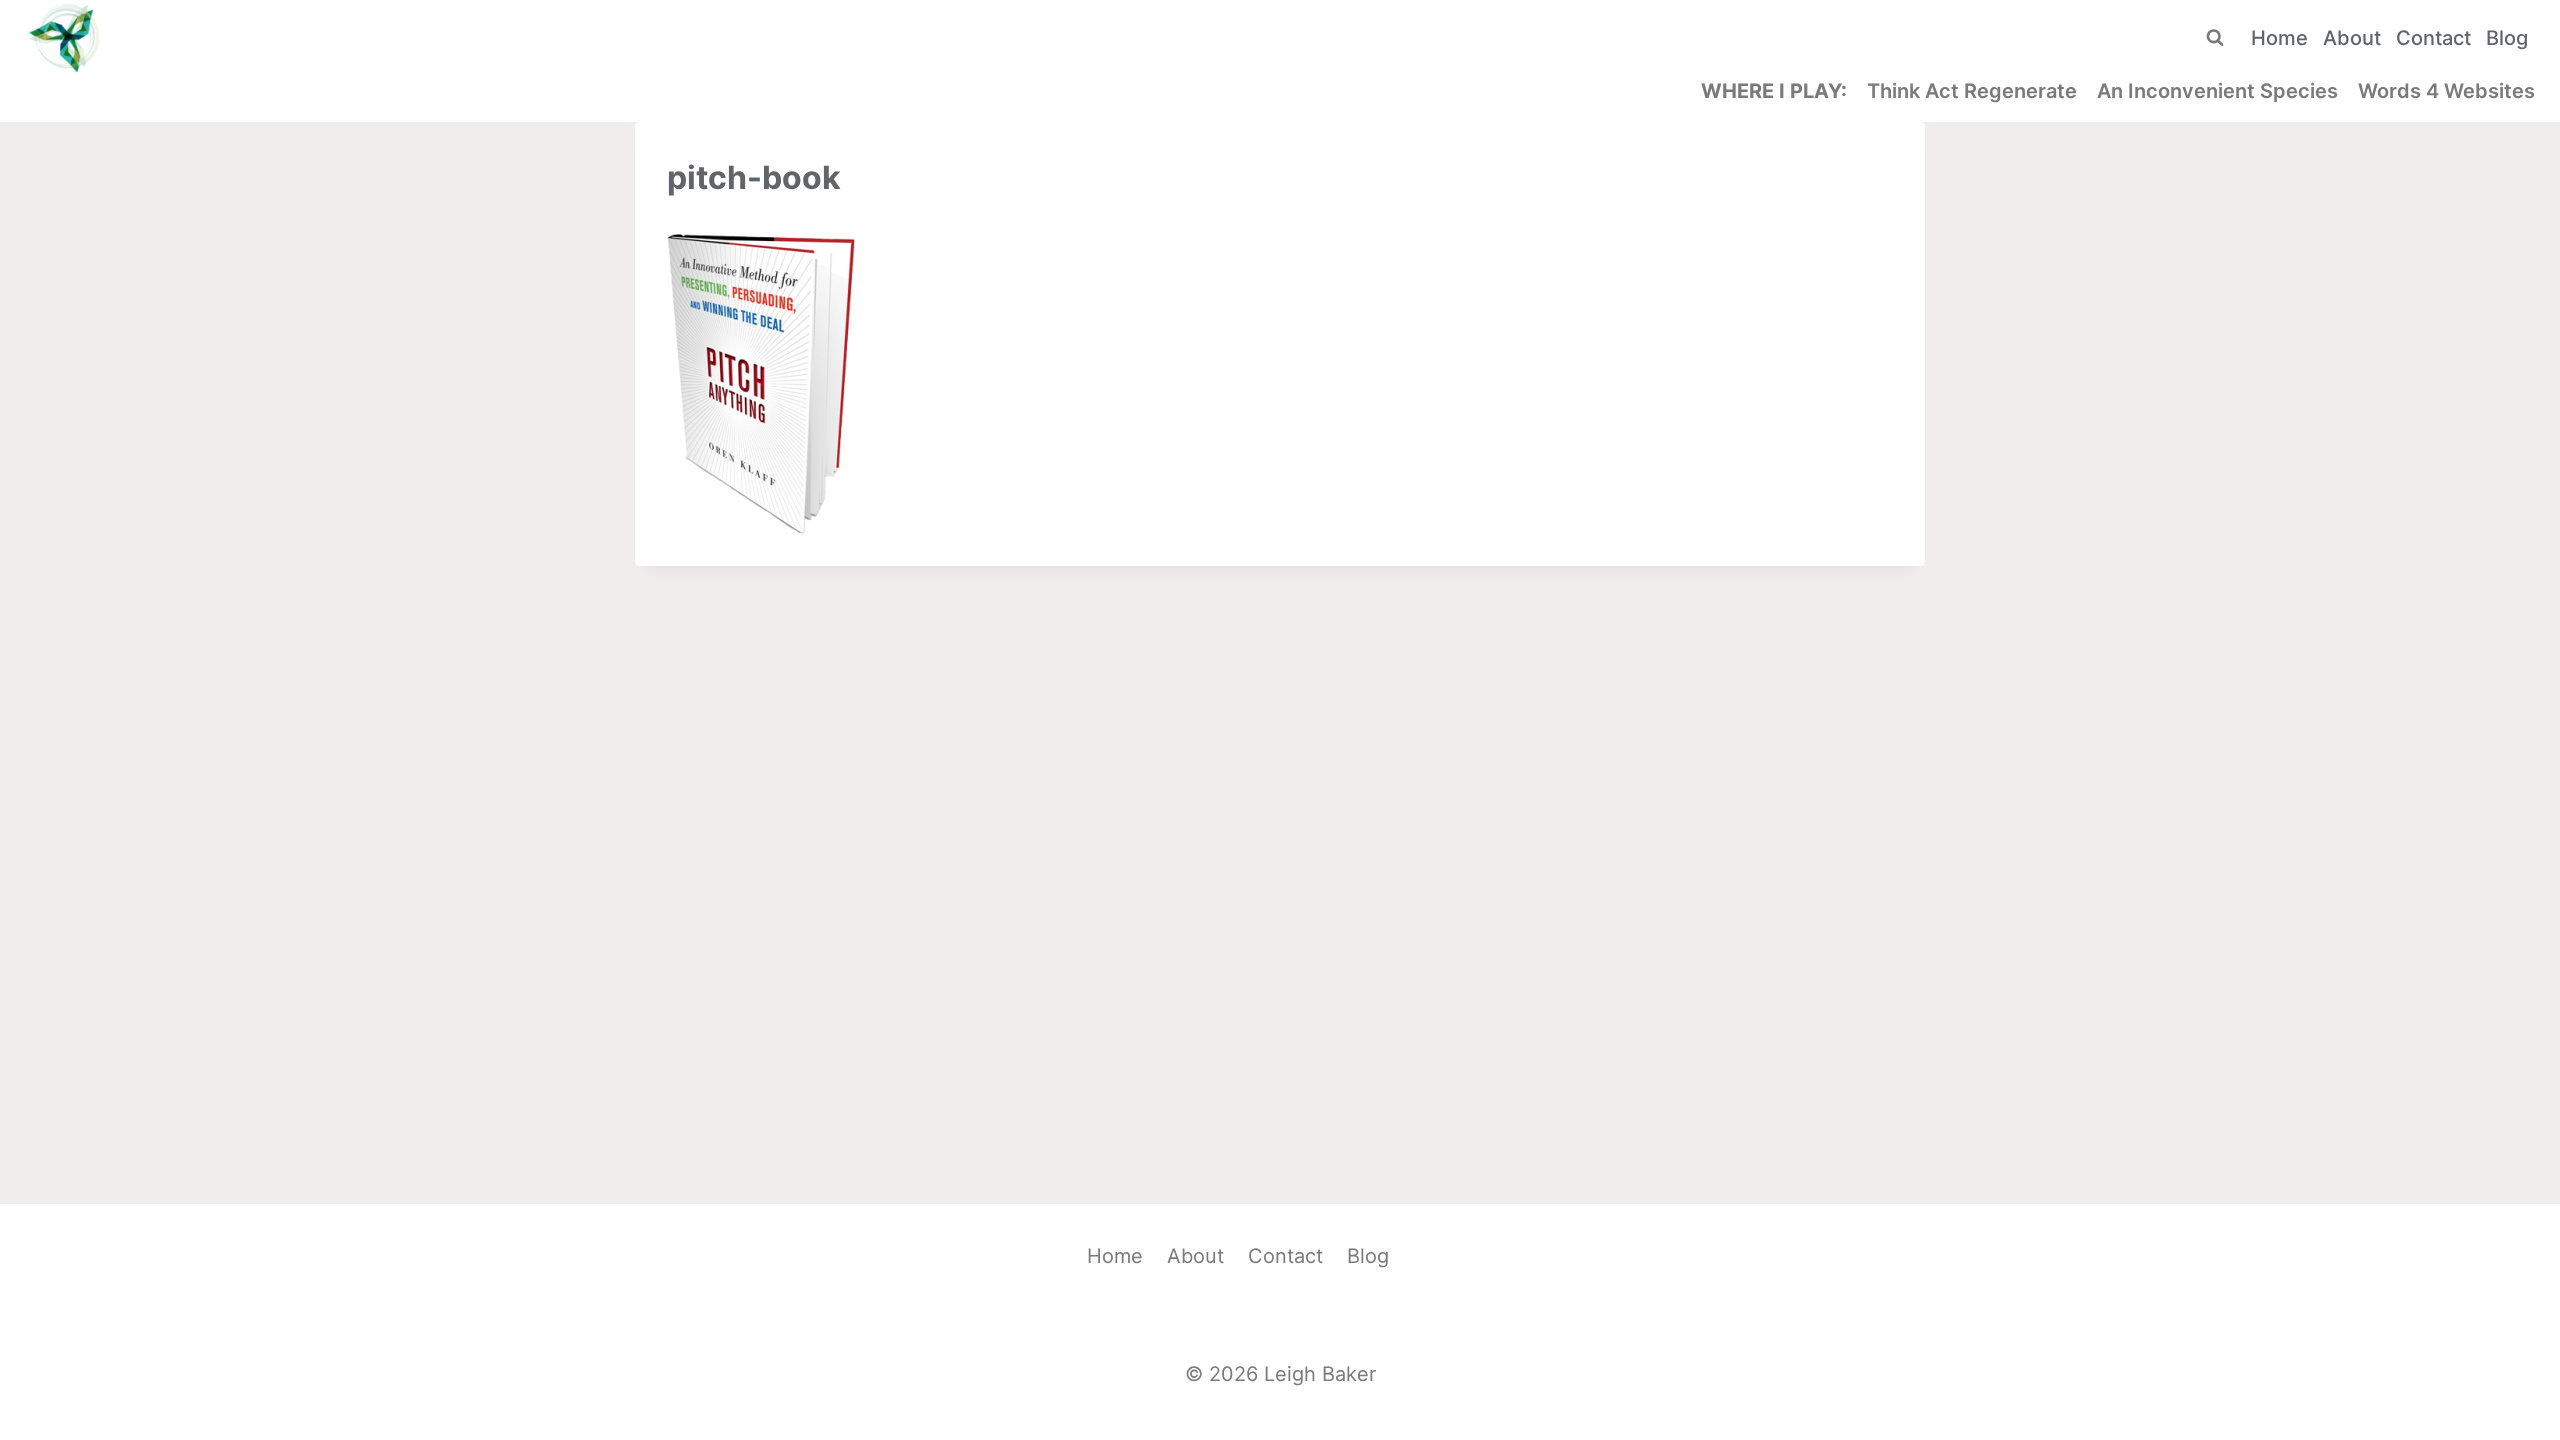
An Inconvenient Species (2217, 91)
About (2352, 38)
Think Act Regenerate (1972, 91)
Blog (2507, 38)
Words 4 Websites (2446, 91)
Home (2279, 38)
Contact (2433, 38)
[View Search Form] (2215, 38)
